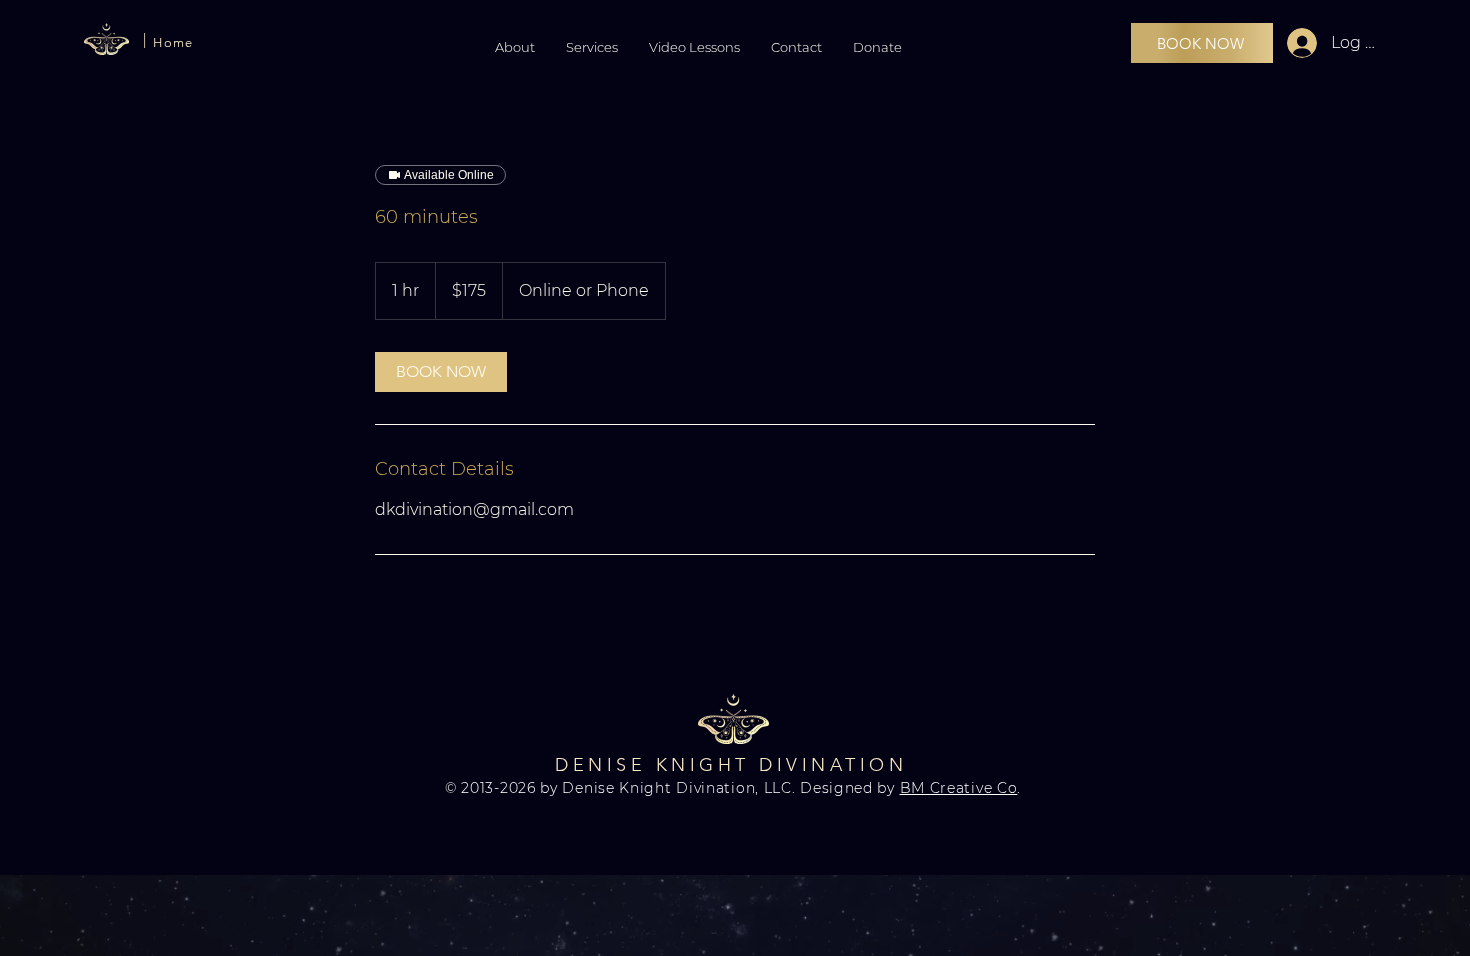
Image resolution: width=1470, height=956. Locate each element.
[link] (441, 372)
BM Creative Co (959, 788)
